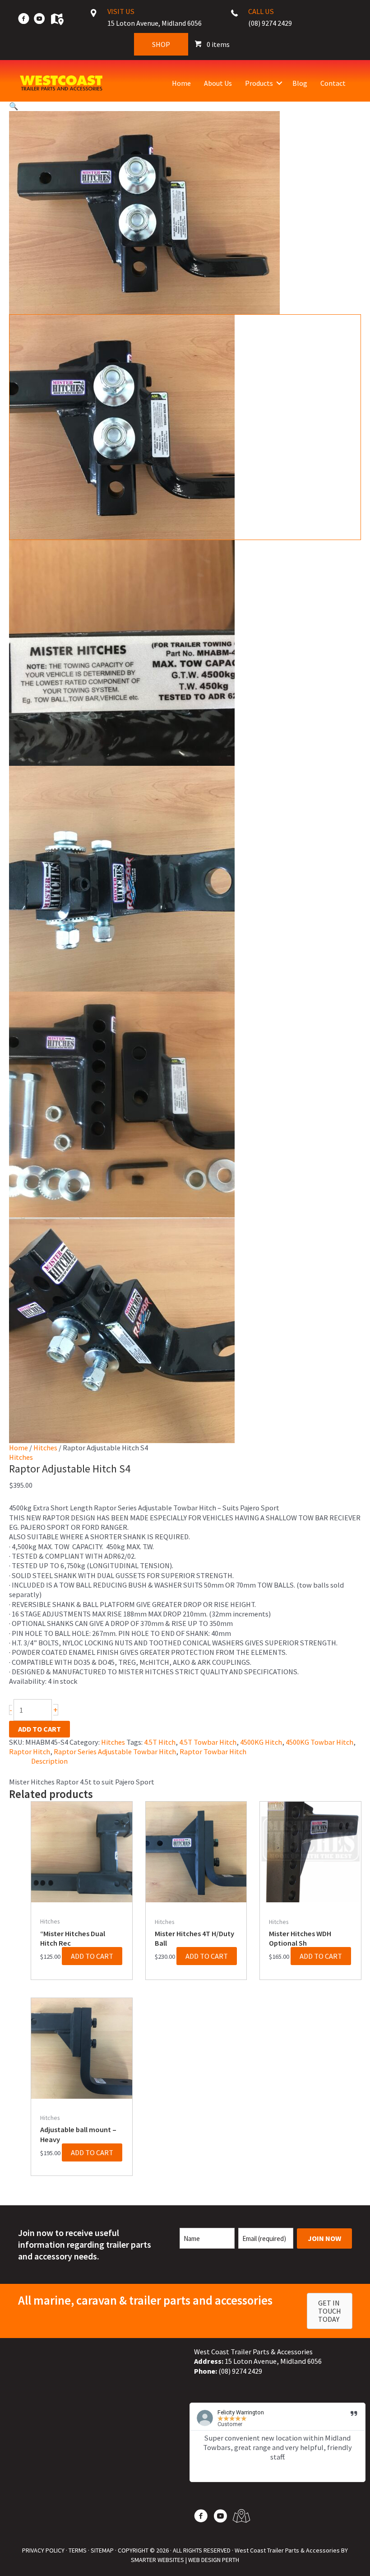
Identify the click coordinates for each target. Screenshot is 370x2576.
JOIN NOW (324, 2238)
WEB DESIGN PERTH (214, 2560)
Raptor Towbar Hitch (213, 1751)
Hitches (45, 1448)
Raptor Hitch (30, 1751)
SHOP (161, 44)
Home (181, 83)
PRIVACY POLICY (43, 2550)
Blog (300, 83)
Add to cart (39, 1729)
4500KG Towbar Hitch (319, 1742)
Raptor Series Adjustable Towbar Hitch (115, 1751)
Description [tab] (49, 1761)
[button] (279, 83)
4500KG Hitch (261, 1742)
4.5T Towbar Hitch (208, 1742)
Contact (333, 83)
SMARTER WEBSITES (157, 2560)
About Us (218, 83)
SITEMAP (102, 2550)
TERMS (78, 2550)
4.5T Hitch (160, 1742)
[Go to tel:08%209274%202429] (291, 20)
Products (259, 83)
